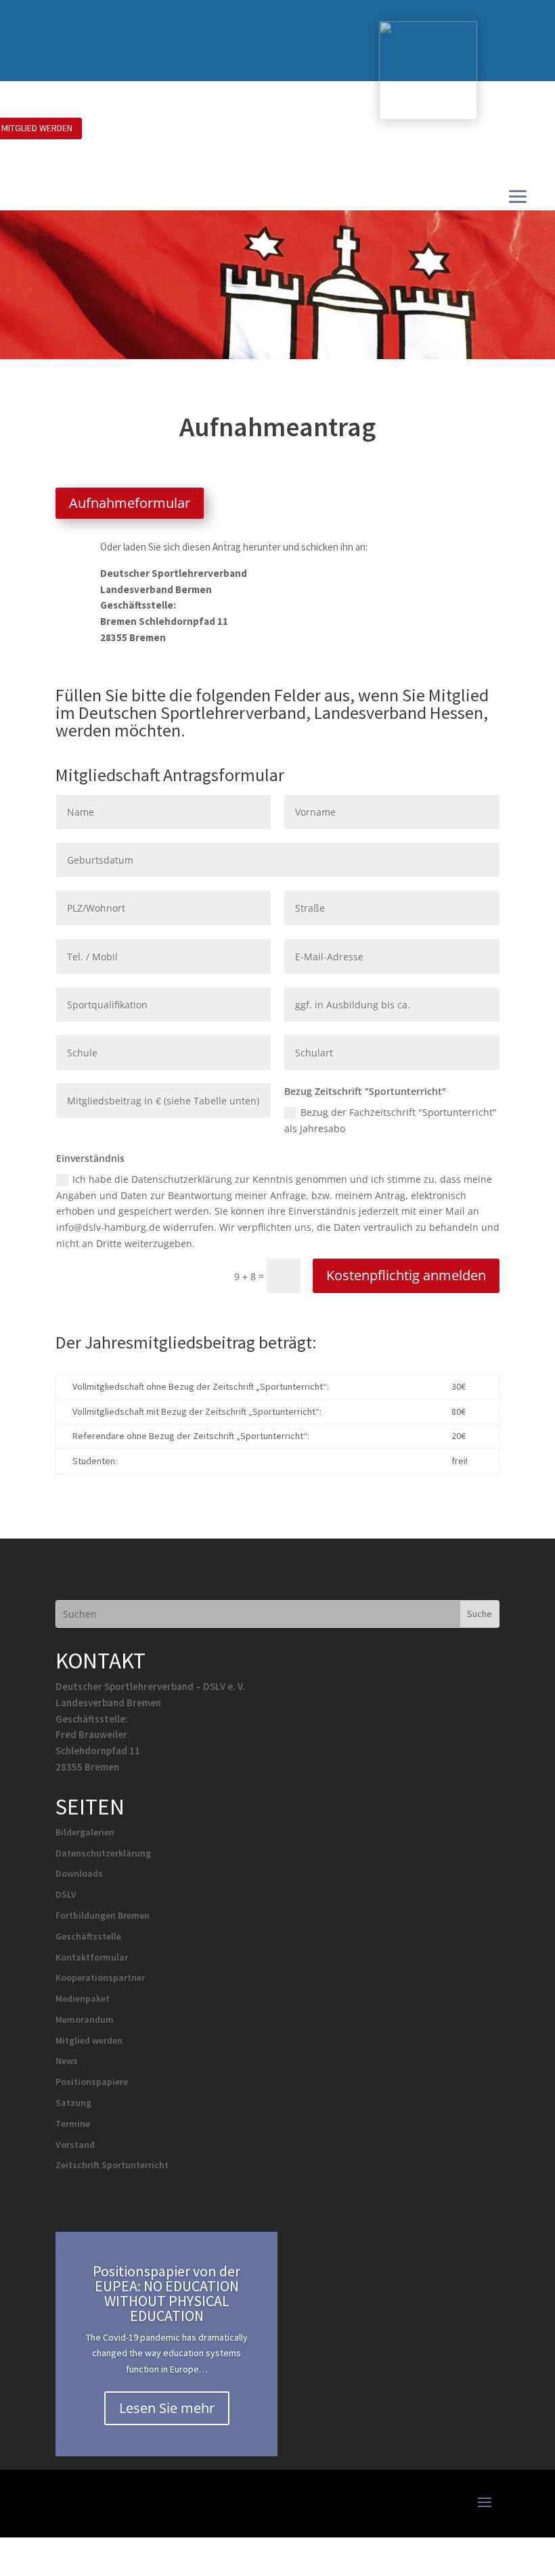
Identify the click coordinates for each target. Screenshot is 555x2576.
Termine (73, 2124)
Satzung (73, 2103)
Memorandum (85, 2019)
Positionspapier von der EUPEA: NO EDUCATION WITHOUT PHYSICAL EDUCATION (166, 2293)
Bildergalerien (85, 1832)
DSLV (66, 1894)
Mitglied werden (89, 2040)
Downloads (79, 1873)
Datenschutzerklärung (103, 1853)
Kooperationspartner (100, 1977)
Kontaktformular (92, 1957)
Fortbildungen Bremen (103, 1915)
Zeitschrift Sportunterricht (112, 2165)
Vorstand (75, 2145)
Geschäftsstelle (88, 1936)
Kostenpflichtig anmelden (406, 1275)
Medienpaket (83, 1998)
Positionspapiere (92, 2082)
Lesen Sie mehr (167, 2408)
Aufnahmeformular (130, 503)
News (67, 2061)
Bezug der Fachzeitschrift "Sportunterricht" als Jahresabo (391, 1120)
